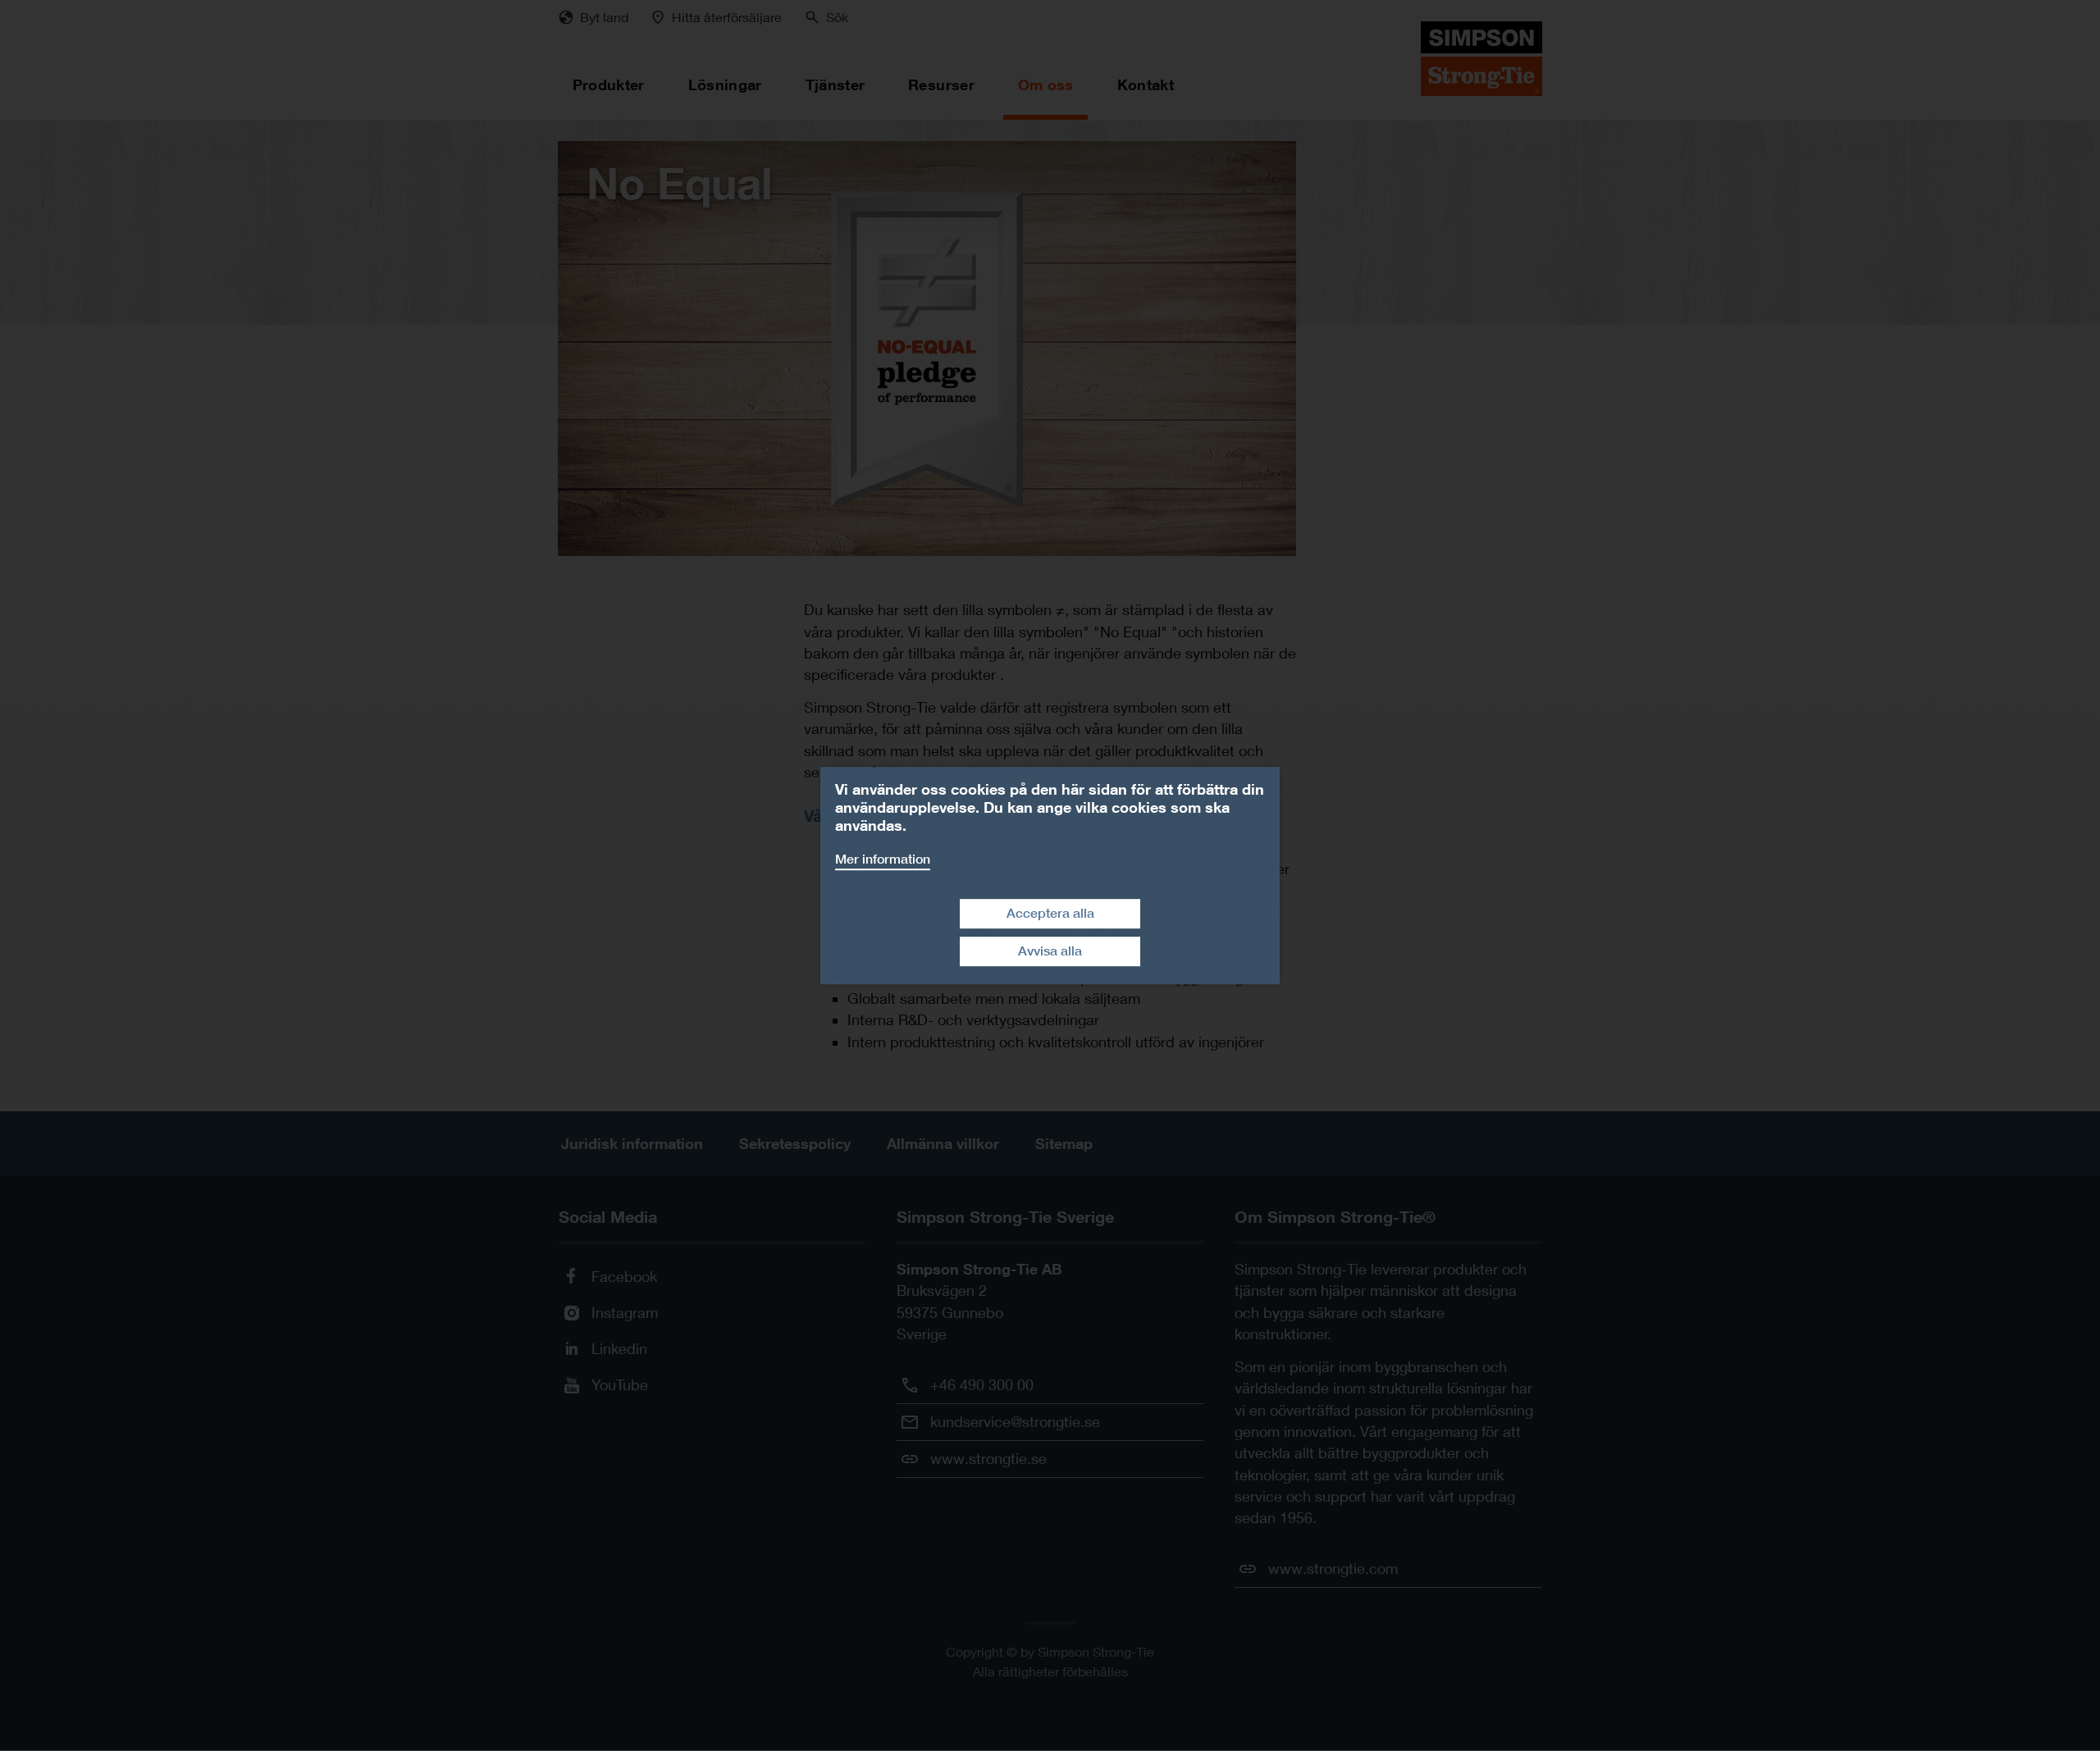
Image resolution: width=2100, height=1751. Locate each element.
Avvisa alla (1050, 951)
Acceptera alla (1050, 913)
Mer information (883, 859)
